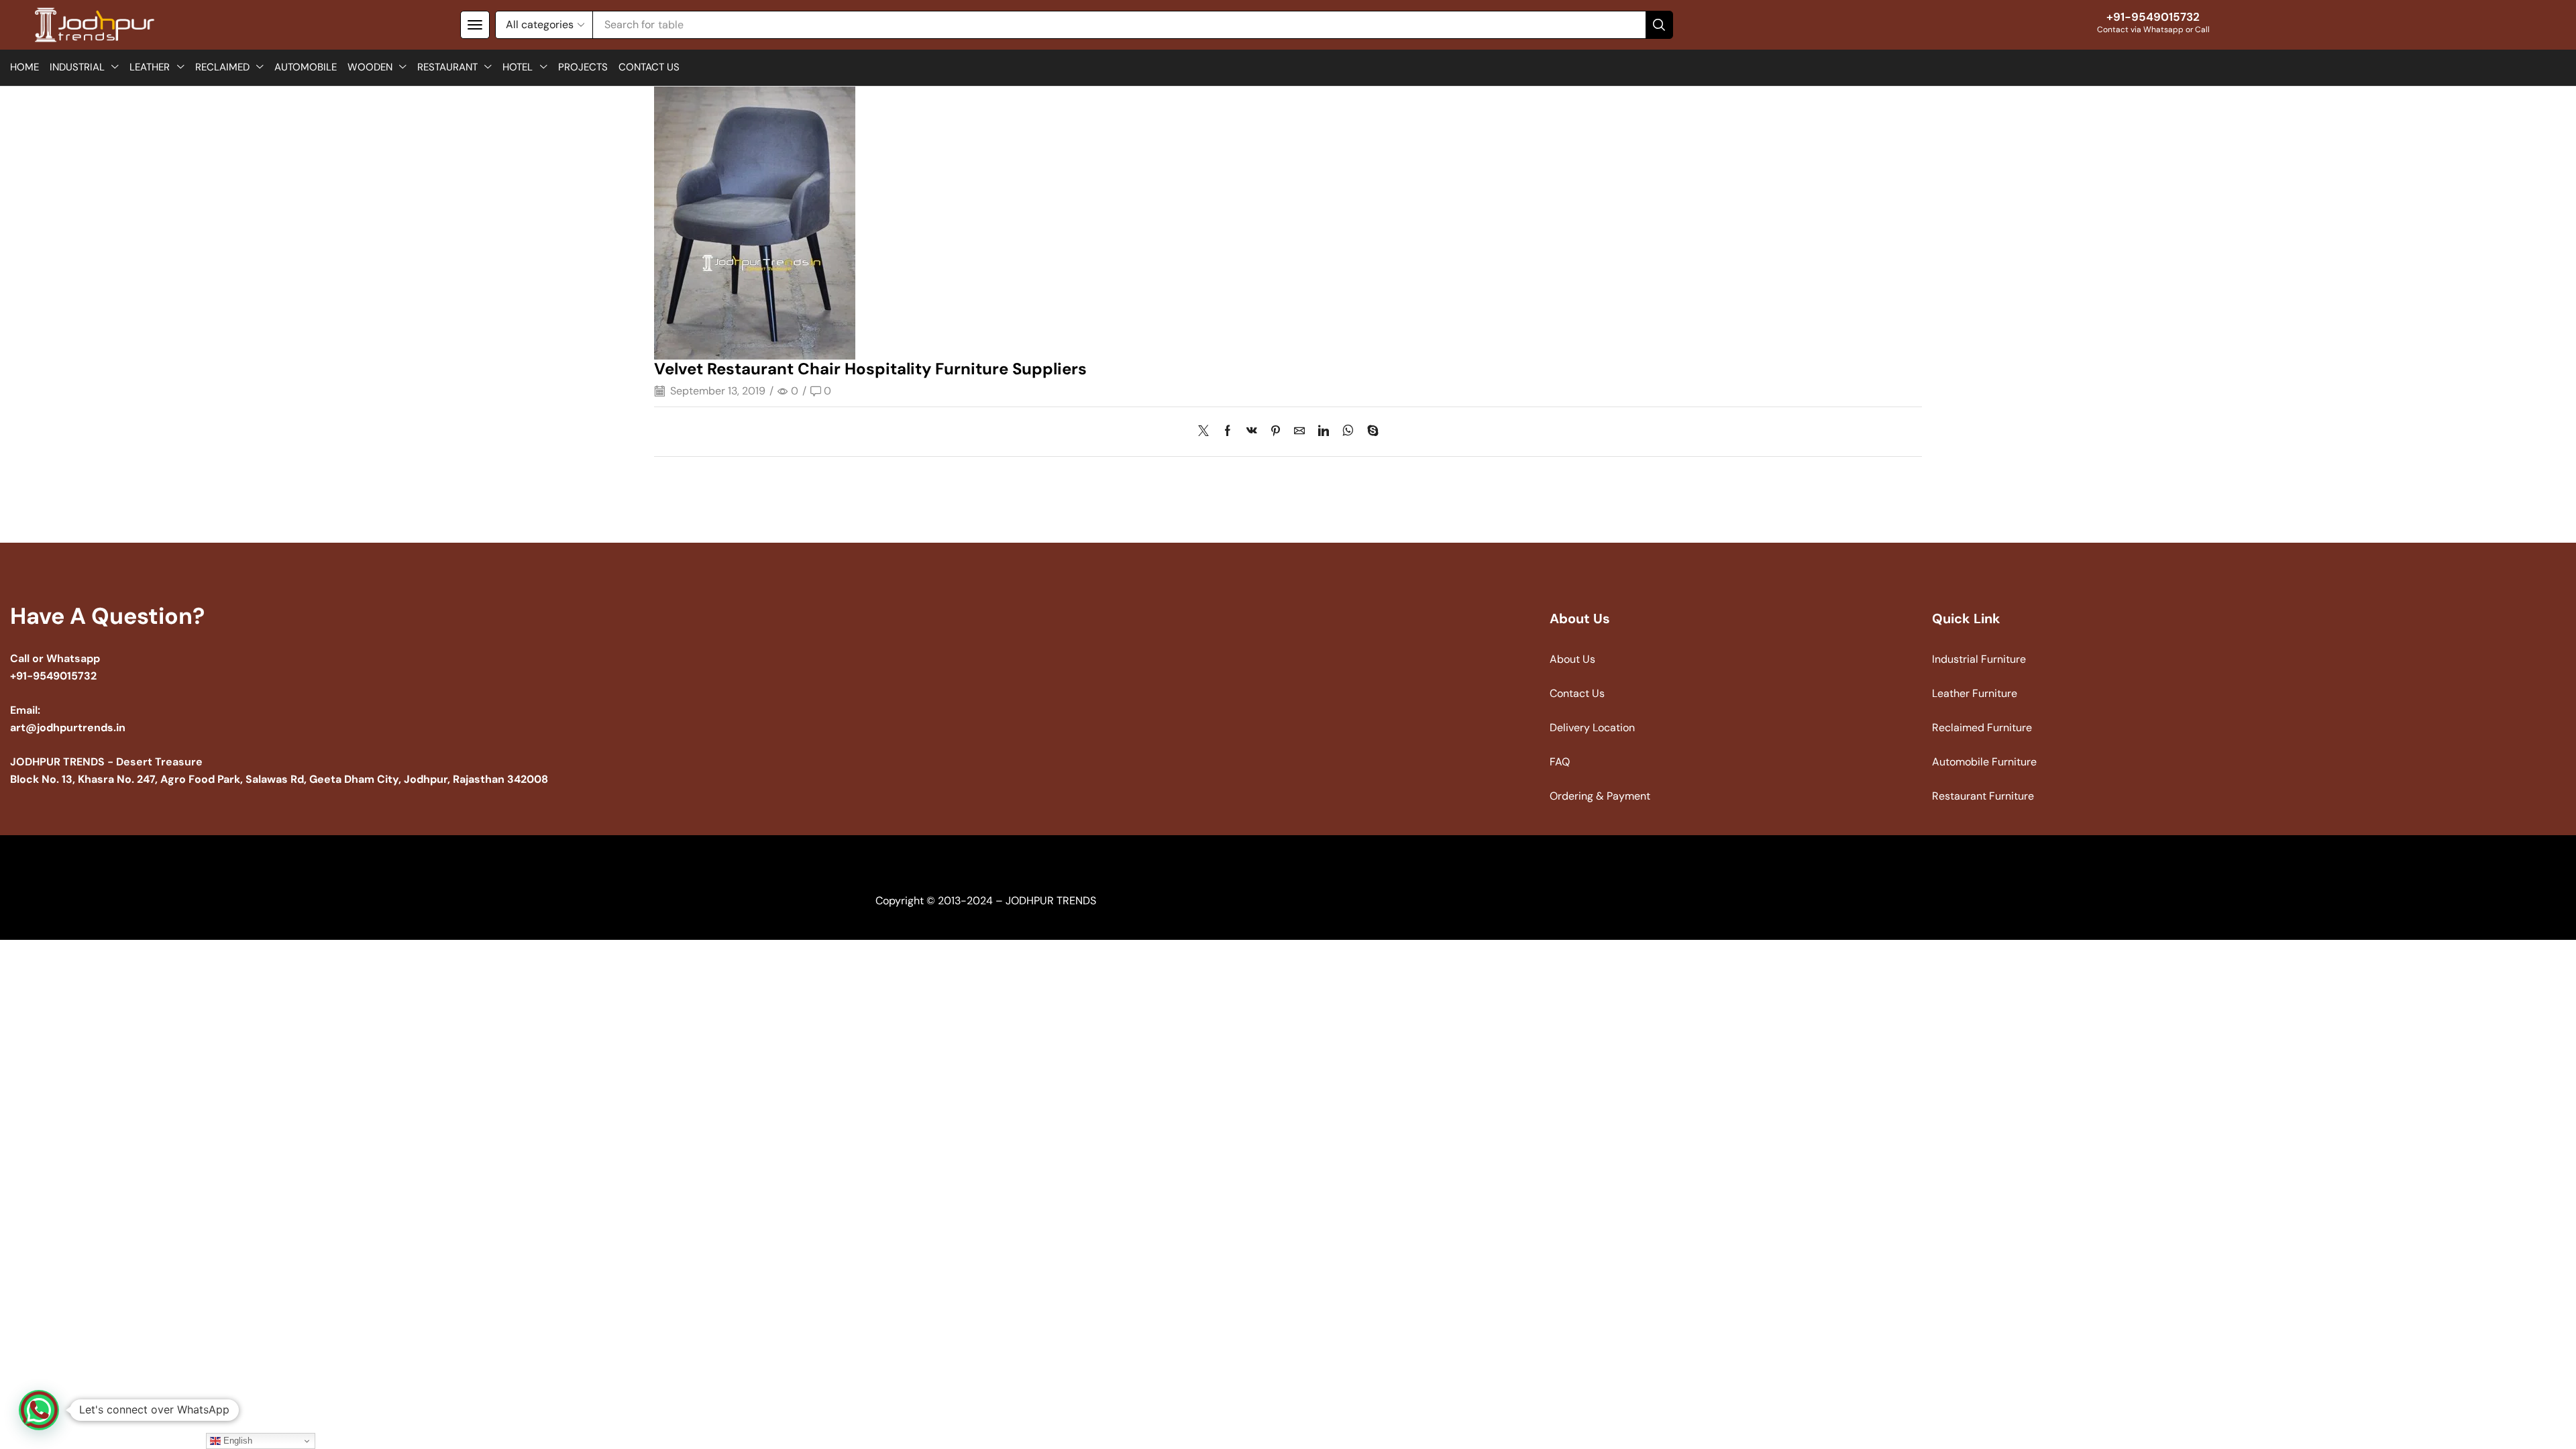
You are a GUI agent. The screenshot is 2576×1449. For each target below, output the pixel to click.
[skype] (1370, 432)
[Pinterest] (1276, 432)
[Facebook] (1228, 432)
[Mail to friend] (1299, 432)
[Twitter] (1207, 432)
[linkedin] (1324, 432)
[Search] (1659, 25)
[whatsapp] (1348, 432)
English (236, 1441)
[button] (475, 25)
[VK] (1252, 432)
